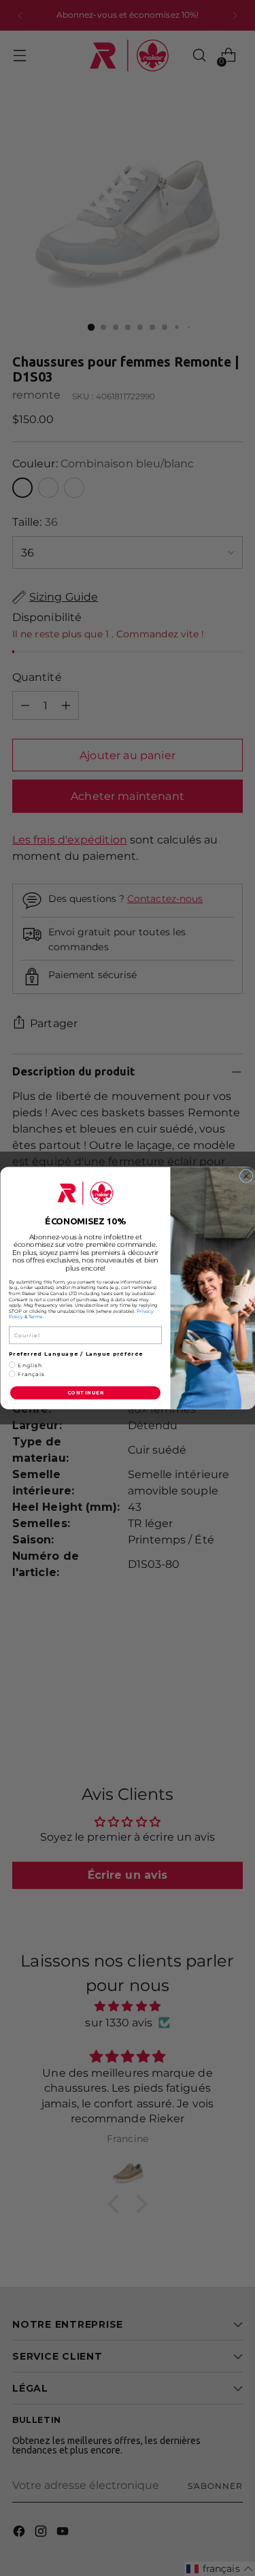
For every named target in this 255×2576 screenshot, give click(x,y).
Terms (35, 1317)
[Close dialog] (246, 1176)
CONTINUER (85, 1393)
